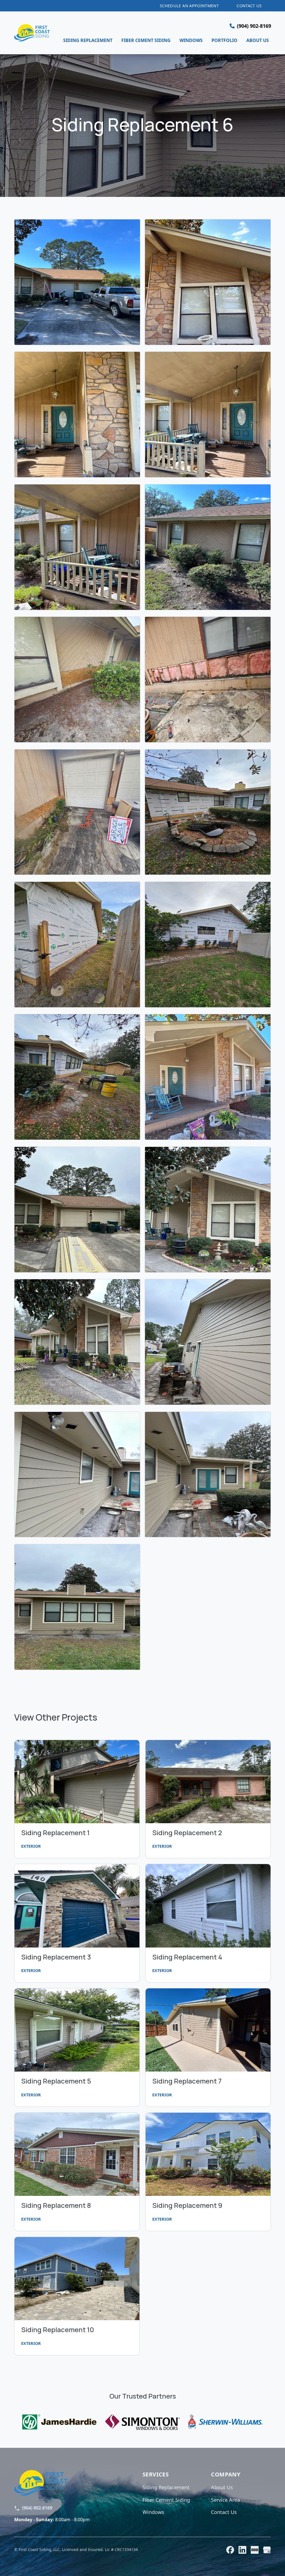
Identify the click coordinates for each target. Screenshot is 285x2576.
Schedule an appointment (189, 6)
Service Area (225, 2500)
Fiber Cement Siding (166, 2500)
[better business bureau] (255, 2550)
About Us (222, 2487)
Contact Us (224, 2512)
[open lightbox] (77, 282)
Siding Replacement (166, 2487)
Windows (153, 2512)
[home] (32, 33)
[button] (250, 26)
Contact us (249, 6)
